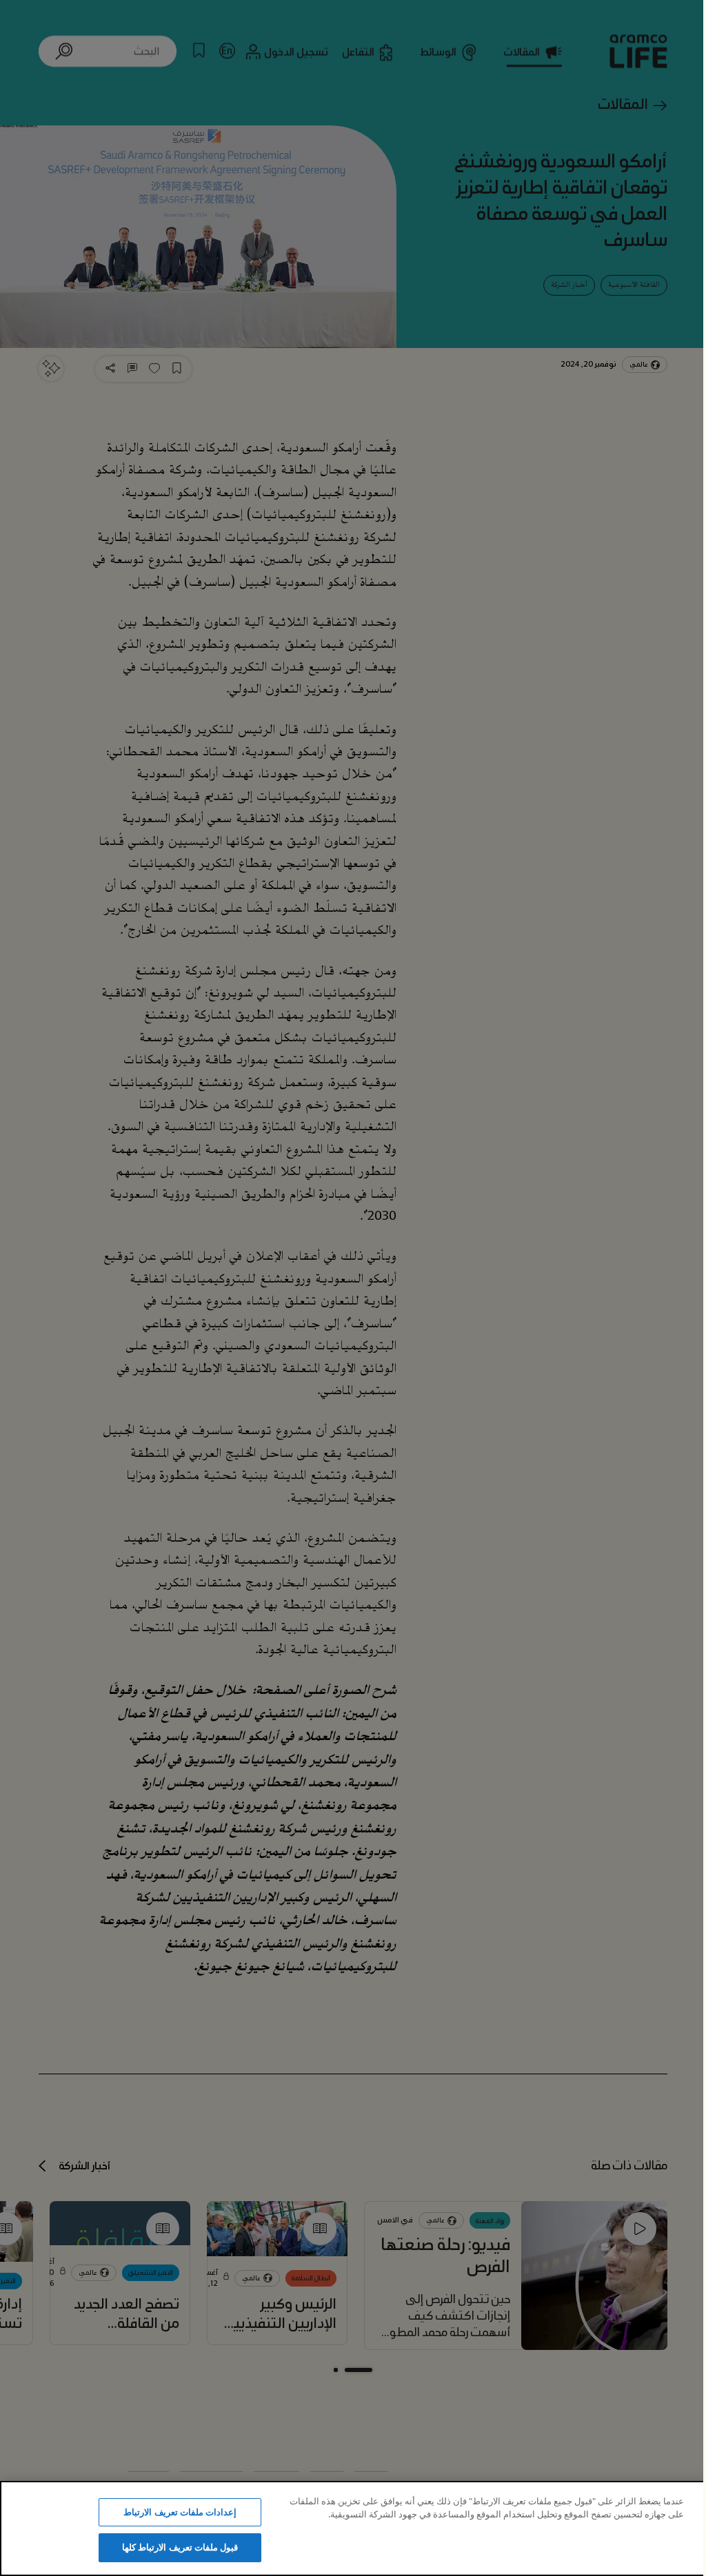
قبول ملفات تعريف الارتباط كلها (180, 2547)
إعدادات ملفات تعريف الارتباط (180, 2512)
